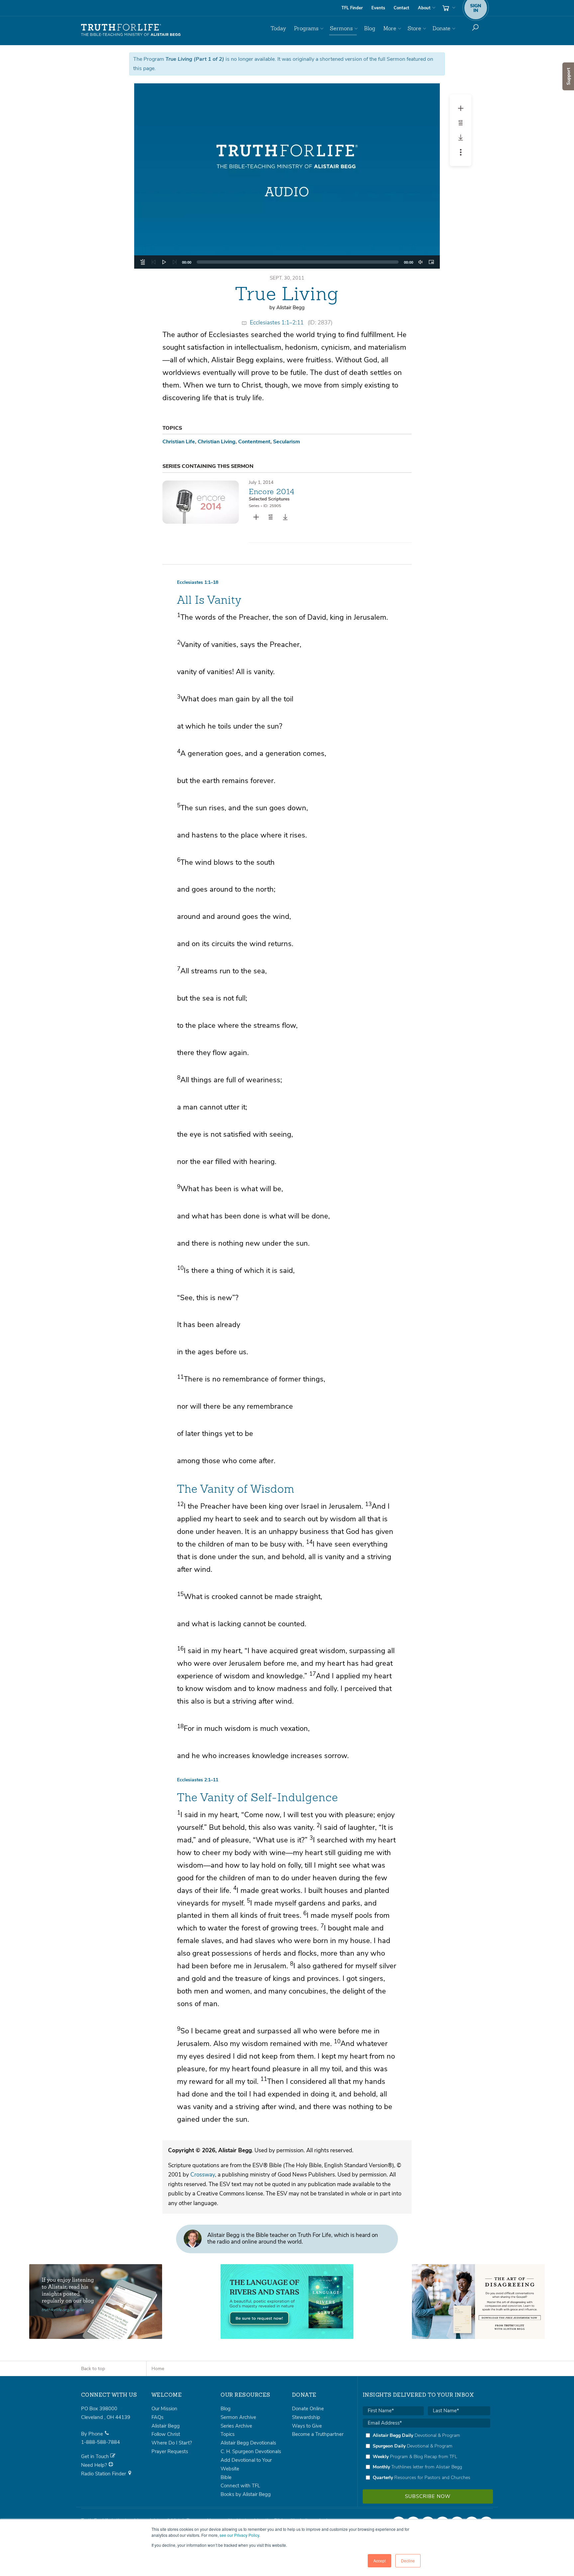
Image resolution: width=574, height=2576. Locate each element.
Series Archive (236, 2426)
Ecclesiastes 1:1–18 (198, 582)
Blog (370, 28)
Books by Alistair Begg (246, 2494)
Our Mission (164, 2409)
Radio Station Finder (104, 2474)
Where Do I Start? (172, 2443)
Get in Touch (96, 2456)
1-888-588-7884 (100, 2442)
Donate (441, 28)
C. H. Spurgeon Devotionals (251, 2451)
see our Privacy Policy (239, 2535)
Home (158, 2369)
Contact (401, 8)
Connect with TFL (240, 2486)
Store (414, 28)
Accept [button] (380, 2561)
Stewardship (306, 2417)
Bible (226, 2477)
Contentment (254, 442)
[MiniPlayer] (431, 262)
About (424, 8)
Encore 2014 (272, 491)
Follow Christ (166, 2434)
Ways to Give (307, 2426)
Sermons (341, 28)
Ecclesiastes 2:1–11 (198, 1780)
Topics (228, 2434)
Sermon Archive (238, 2417)
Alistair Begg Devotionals (248, 2443)
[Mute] (421, 262)
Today (278, 28)
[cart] (448, 8)
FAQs (157, 2417)
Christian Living (217, 442)
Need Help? (95, 2465)
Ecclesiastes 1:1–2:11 (277, 323)
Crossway (203, 2175)
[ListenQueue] (143, 262)
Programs (306, 28)
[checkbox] (427, 2456)
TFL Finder (352, 8)
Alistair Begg (166, 2426)
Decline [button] (408, 2561)
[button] (287, 176)
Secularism (287, 442)
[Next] (175, 262)
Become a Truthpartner (318, 2434)
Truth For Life (131, 30)
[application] (287, 262)
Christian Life (179, 442)
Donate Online (308, 2409)
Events (378, 8)
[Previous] (153, 262)
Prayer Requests (170, 2451)
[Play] (164, 262)
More (390, 28)
